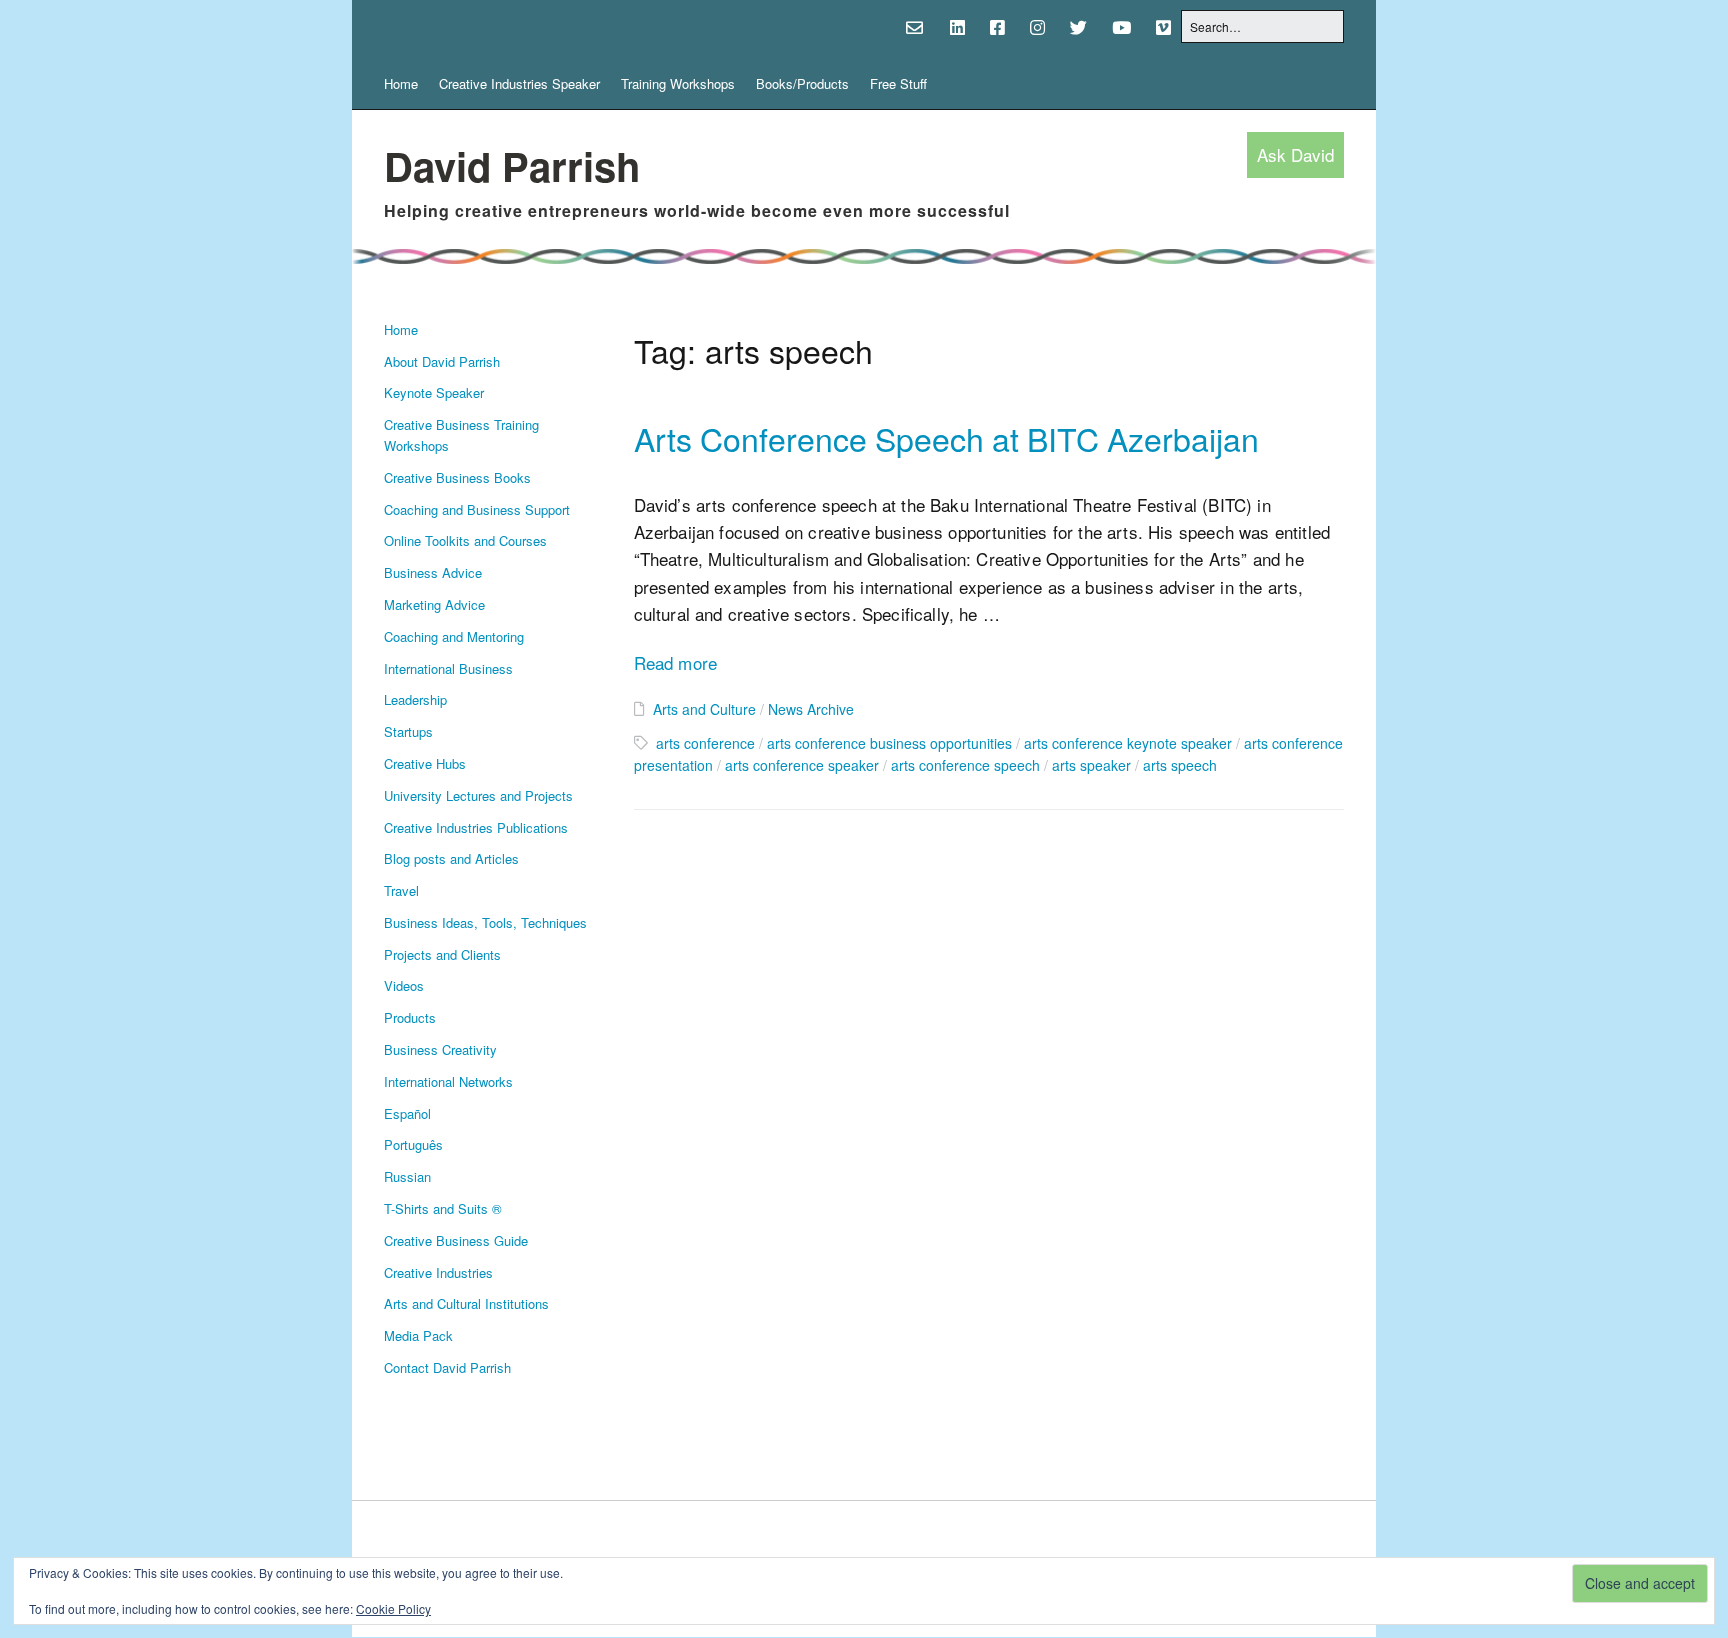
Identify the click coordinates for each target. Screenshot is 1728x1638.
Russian (407, 1176)
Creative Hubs (425, 763)
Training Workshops (678, 83)
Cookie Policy (393, 1608)
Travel (401, 890)
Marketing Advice (434, 604)
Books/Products (802, 83)
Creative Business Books (457, 477)
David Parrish (512, 165)
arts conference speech (965, 765)
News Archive (811, 709)
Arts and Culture (704, 709)
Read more (676, 662)
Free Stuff (898, 83)
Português (413, 1144)
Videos (404, 985)
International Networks (448, 1081)
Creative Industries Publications (476, 827)
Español (407, 1113)
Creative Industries (438, 1272)
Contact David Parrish (447, 1367)
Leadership (415, 699)
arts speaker (1091, 765)
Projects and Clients (442, 954)
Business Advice (433, 572)
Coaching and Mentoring (454, 636)
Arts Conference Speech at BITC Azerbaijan (946, 438)
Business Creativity (440, 1049)
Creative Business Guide (456, 1240)
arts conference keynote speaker (1128, 743)
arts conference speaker (802, 765)
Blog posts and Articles (451, 858)
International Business (448, 668)
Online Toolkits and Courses (465, 540)
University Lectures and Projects (478, 795)
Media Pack (418, 1335)
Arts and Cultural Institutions (466, 1303)
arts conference (705, 743)
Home (401, 83)
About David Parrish (442, 361)
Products (410, 1017)
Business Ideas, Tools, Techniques (485, 922)
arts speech (1180, 765)
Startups (408, 731)
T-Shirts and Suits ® (443, 1208)
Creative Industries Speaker (519, 83)
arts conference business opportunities (889, 743)
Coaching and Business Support (477, 509)
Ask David (1295, 155)
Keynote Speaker (434, 392)
